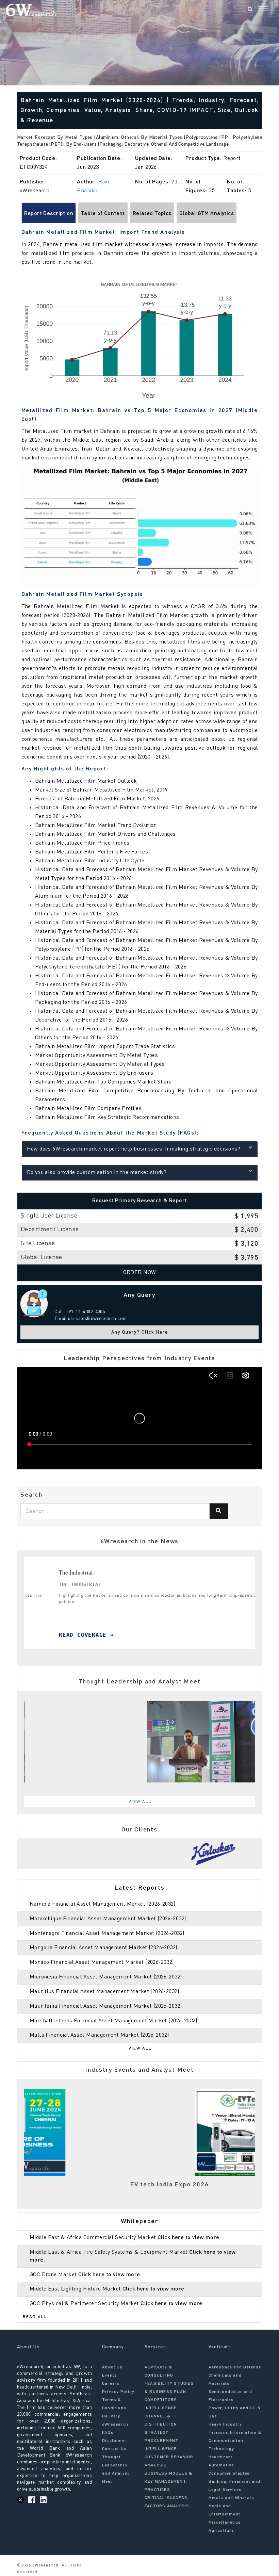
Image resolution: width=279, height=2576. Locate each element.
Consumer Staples (229, 2474)
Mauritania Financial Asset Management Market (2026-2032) (106, 2006)
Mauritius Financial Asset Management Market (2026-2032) (104, 1992)
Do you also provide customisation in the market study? (97, 1173)
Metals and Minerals (232, 2498)
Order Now (140, 1273)
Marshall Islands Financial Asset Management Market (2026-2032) (113, 2021)
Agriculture (221, 2531)
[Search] (250, 10)
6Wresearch (45, 2565)
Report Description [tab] (49, 214)
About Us (112, 2367)
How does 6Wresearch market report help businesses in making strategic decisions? (134, 1149)
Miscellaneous (225, 2523)
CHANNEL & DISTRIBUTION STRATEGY (161, 2425)
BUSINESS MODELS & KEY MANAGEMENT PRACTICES (168, 2482)
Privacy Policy (118, 2392)
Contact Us (114, 2449)
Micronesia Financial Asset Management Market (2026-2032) (106, 1977)
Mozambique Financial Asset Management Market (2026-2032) (108, 1919)
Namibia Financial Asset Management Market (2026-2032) (102, 1904)
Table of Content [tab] (103, 214)
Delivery (111, 2416)
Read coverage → (60, 1635)
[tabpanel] (139, 1603)
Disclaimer (114, 2441)
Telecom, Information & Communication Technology (235, 2441)
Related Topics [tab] (152, 214)
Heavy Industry (225, 2425)
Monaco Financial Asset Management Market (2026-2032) (102, 1962)
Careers (111, 2384)
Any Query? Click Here (140, 1332)
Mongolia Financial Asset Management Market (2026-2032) (103, 1948)
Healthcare (221, 2457)
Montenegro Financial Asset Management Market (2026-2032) (107, 1934)
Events (110, 2376)
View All (140, 1802)
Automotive (221, 2465)
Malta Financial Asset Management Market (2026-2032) (99, 2035)
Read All (35, 2317)
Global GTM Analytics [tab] (207, 214)
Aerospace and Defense (235, 2367)
